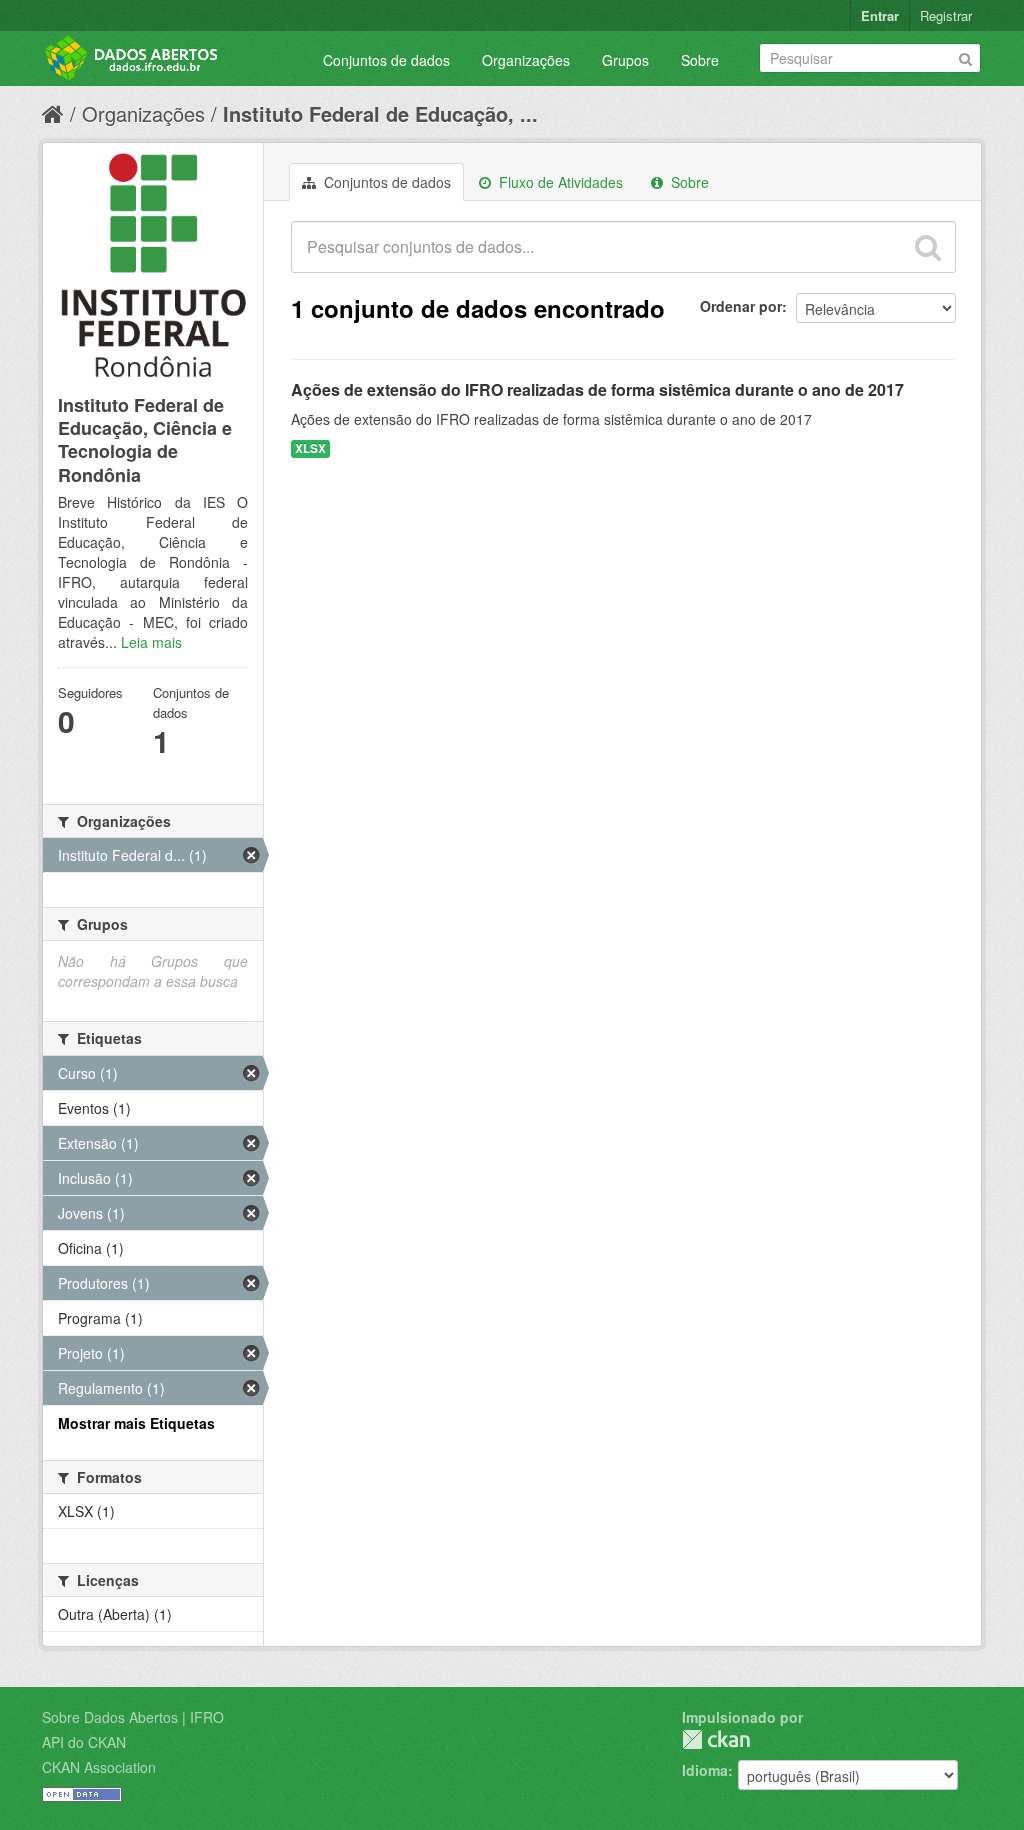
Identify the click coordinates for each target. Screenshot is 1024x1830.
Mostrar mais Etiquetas (136, 1423)
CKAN (716, 1739)
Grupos (625, 60)
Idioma (705, 1770)
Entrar (880, 15)
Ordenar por (741, 306)
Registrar (946, 15)
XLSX (310, 448)
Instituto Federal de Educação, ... (380, 113)
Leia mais (151, 642)
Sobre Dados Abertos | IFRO (133, 1717)
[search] (928, 247)
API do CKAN (84, 1742)
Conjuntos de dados (386, 60)
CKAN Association (99, 1767)
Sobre (700, 60)
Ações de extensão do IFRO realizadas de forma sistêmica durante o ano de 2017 (597, 389)
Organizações (526, 60)
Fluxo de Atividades (559, 182)
